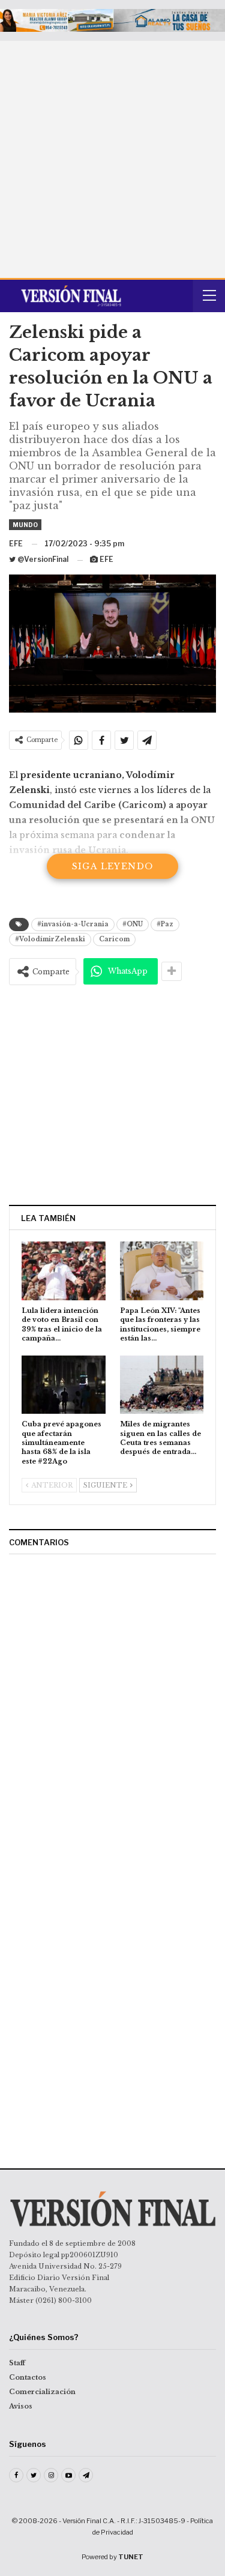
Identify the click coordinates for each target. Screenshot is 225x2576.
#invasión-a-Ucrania (73, 924)
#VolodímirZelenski (50, 939)
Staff (17, 2363)
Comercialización (42, 2392)
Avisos (21, 2406)
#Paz (165, 924)
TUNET (131, 2557)
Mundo (25, 525)
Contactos (28, 2377)
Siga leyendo (113, 866)
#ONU (133, 924)
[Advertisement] (112, 159)
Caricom (114, 939)
